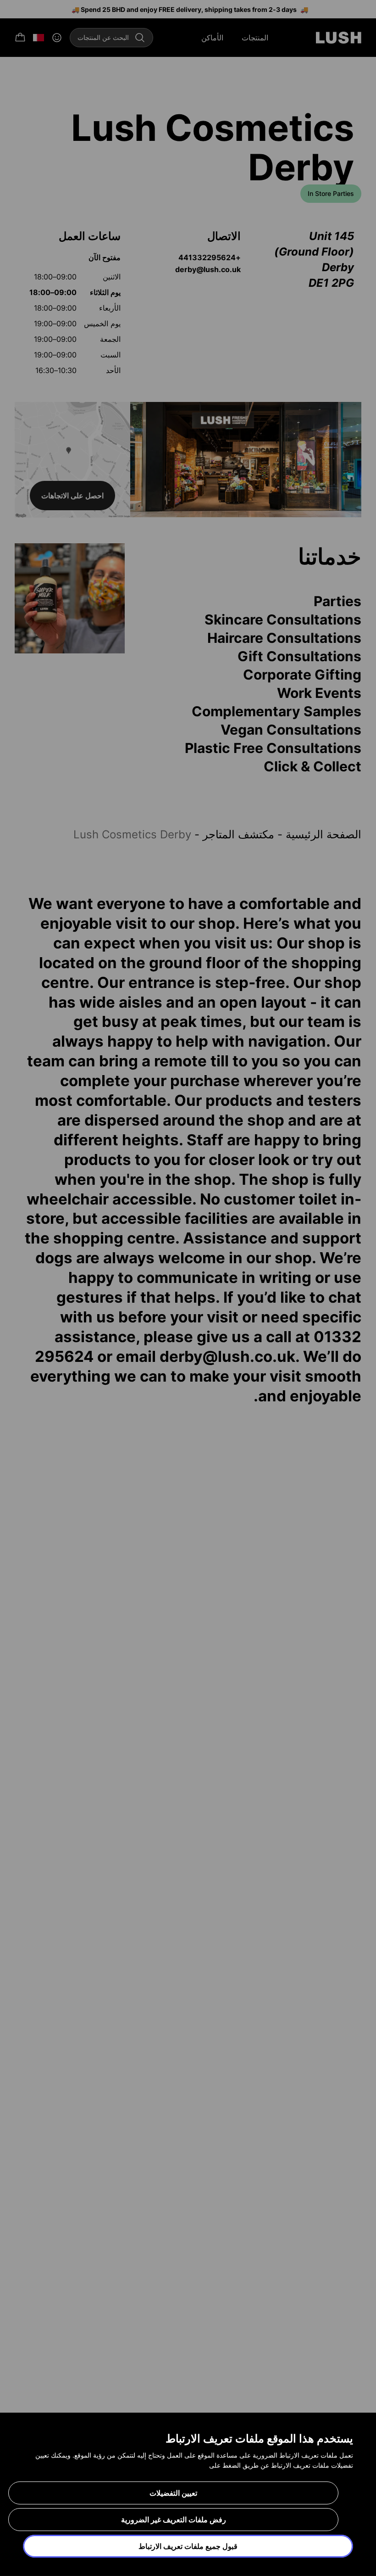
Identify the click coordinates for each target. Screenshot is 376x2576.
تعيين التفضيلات (173, 2493)
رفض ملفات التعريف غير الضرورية (174, 2520)
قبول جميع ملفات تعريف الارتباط (188, 2546)
